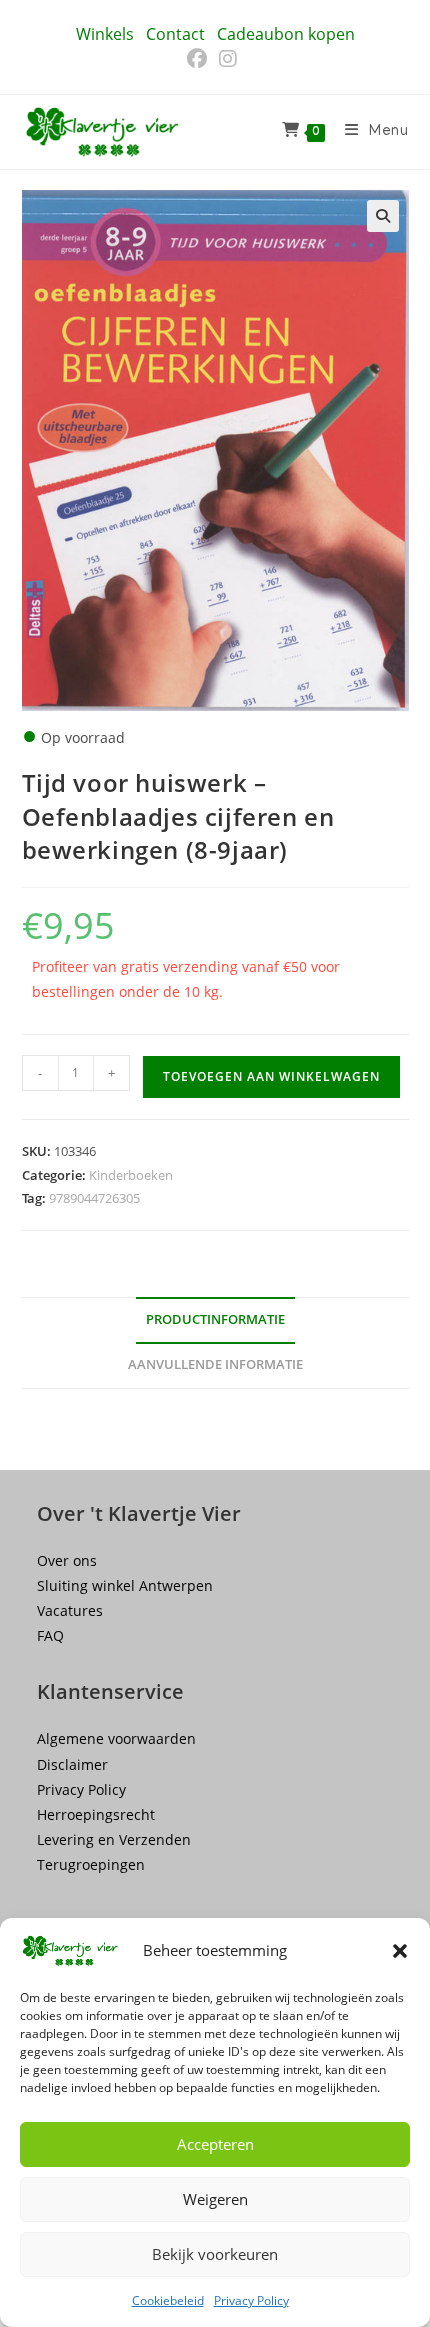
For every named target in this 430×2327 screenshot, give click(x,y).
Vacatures (70, 1610)
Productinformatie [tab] (215, 1319)
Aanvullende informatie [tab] (215, 1364)
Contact (175, 34)
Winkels (105, 34)
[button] (400, 1951)
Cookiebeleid (168, 2300)
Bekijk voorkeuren (215, 2254)
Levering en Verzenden (114, 1839)
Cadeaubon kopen (286, 34)
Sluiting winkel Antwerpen (125, 1585)
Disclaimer (72, 1764)
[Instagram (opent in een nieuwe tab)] (228, 59)
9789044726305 (94, 1198)
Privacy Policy (251, 2300)
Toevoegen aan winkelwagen (271, 1076)
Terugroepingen (91, 1864)
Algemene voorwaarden (116, 1738)
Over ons (67, 1560)
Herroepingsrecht (96, 1814)
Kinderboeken (131, 1175)
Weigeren (215, 2199)
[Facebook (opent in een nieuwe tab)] (200, 59)
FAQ (50, 1635)
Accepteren (215, 2144)
